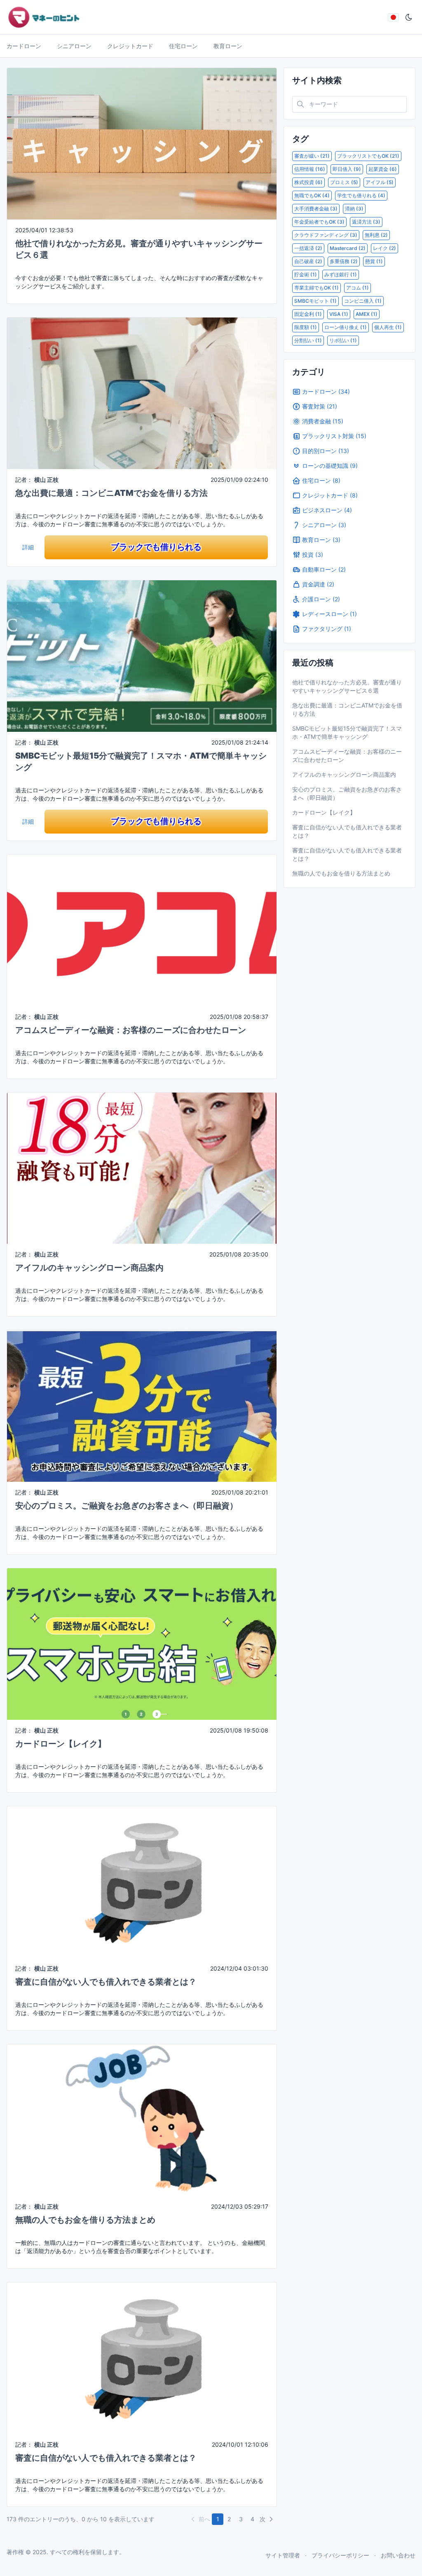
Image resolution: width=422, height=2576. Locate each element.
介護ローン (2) (321, 599)
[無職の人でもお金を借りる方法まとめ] (142, 2119)
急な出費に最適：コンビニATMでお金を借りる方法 (111, 493)
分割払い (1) (308, 340)
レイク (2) (384, 248)
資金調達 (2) (318, 584)
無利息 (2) (376, 235)
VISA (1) (339, 314)
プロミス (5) (344, 182)
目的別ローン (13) (326, 451)
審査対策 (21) (320, 406)
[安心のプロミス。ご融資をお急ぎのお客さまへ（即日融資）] (142, 1405)
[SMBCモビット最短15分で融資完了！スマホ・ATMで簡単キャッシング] (142, 655)
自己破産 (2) (308, 261)
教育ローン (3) (321, 540)
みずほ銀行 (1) (341, 274)
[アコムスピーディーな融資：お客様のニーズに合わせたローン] (142, 929)
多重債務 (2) (344, 261)
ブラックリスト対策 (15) (334, 436)
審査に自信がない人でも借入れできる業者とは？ (106, 1982)
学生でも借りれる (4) (361, 195)
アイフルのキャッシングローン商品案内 (89, 1268)
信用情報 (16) (310, 169)
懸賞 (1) (374, 261)
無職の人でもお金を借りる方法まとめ (85, 2220)
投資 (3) (313, 555)
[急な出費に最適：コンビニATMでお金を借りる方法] (142, 393)
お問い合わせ (398, 2555)
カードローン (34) (326, 391)
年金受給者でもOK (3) (319, 222)
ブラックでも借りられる (156, 547)
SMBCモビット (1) (315, 301)
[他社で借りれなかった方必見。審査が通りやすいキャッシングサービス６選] (142, 143)
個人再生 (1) (388, 327)
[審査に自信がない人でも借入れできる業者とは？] (142, 1881)
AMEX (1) (367, 314)
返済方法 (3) (366, 222)
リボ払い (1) (343, 340)
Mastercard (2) (348, 248)
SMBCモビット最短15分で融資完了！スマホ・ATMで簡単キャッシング (347, 732)
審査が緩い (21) (312, 156)
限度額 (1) (306, 327)
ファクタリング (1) (327, 629)
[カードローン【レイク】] (142, 1643)
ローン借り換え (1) (346, 327)
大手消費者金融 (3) (316, 209)
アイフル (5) (380, 182)
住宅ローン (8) (321, 480)
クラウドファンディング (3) (326, 235)
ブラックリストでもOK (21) (368, 156)
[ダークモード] (409, 17)
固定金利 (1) (308, 314)
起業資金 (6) (383, 169)
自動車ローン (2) (324, 569)
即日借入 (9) (347, 169)
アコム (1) (358, 288)
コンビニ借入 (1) (363, 301)
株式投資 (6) (308, 182)
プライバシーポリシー (340, 2555)
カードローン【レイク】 (61, 1744)
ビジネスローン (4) (327, 510)
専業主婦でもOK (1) (316, 288)
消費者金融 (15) (323, 421)
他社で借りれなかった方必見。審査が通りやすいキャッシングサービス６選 (347, 686)
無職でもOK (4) (312, 195)
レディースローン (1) (329, 614)
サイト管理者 (283, 2555)
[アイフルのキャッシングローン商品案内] (142, 1167)
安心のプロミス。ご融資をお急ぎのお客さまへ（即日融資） (127, 1506)
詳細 (28, 547)
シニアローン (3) (324, 525)
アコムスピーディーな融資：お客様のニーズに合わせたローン (131, 1030)
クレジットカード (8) (330, 495)
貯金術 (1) (306, 274)
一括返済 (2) (308, 248)
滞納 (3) (354, 209)
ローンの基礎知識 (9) (330, 466)
